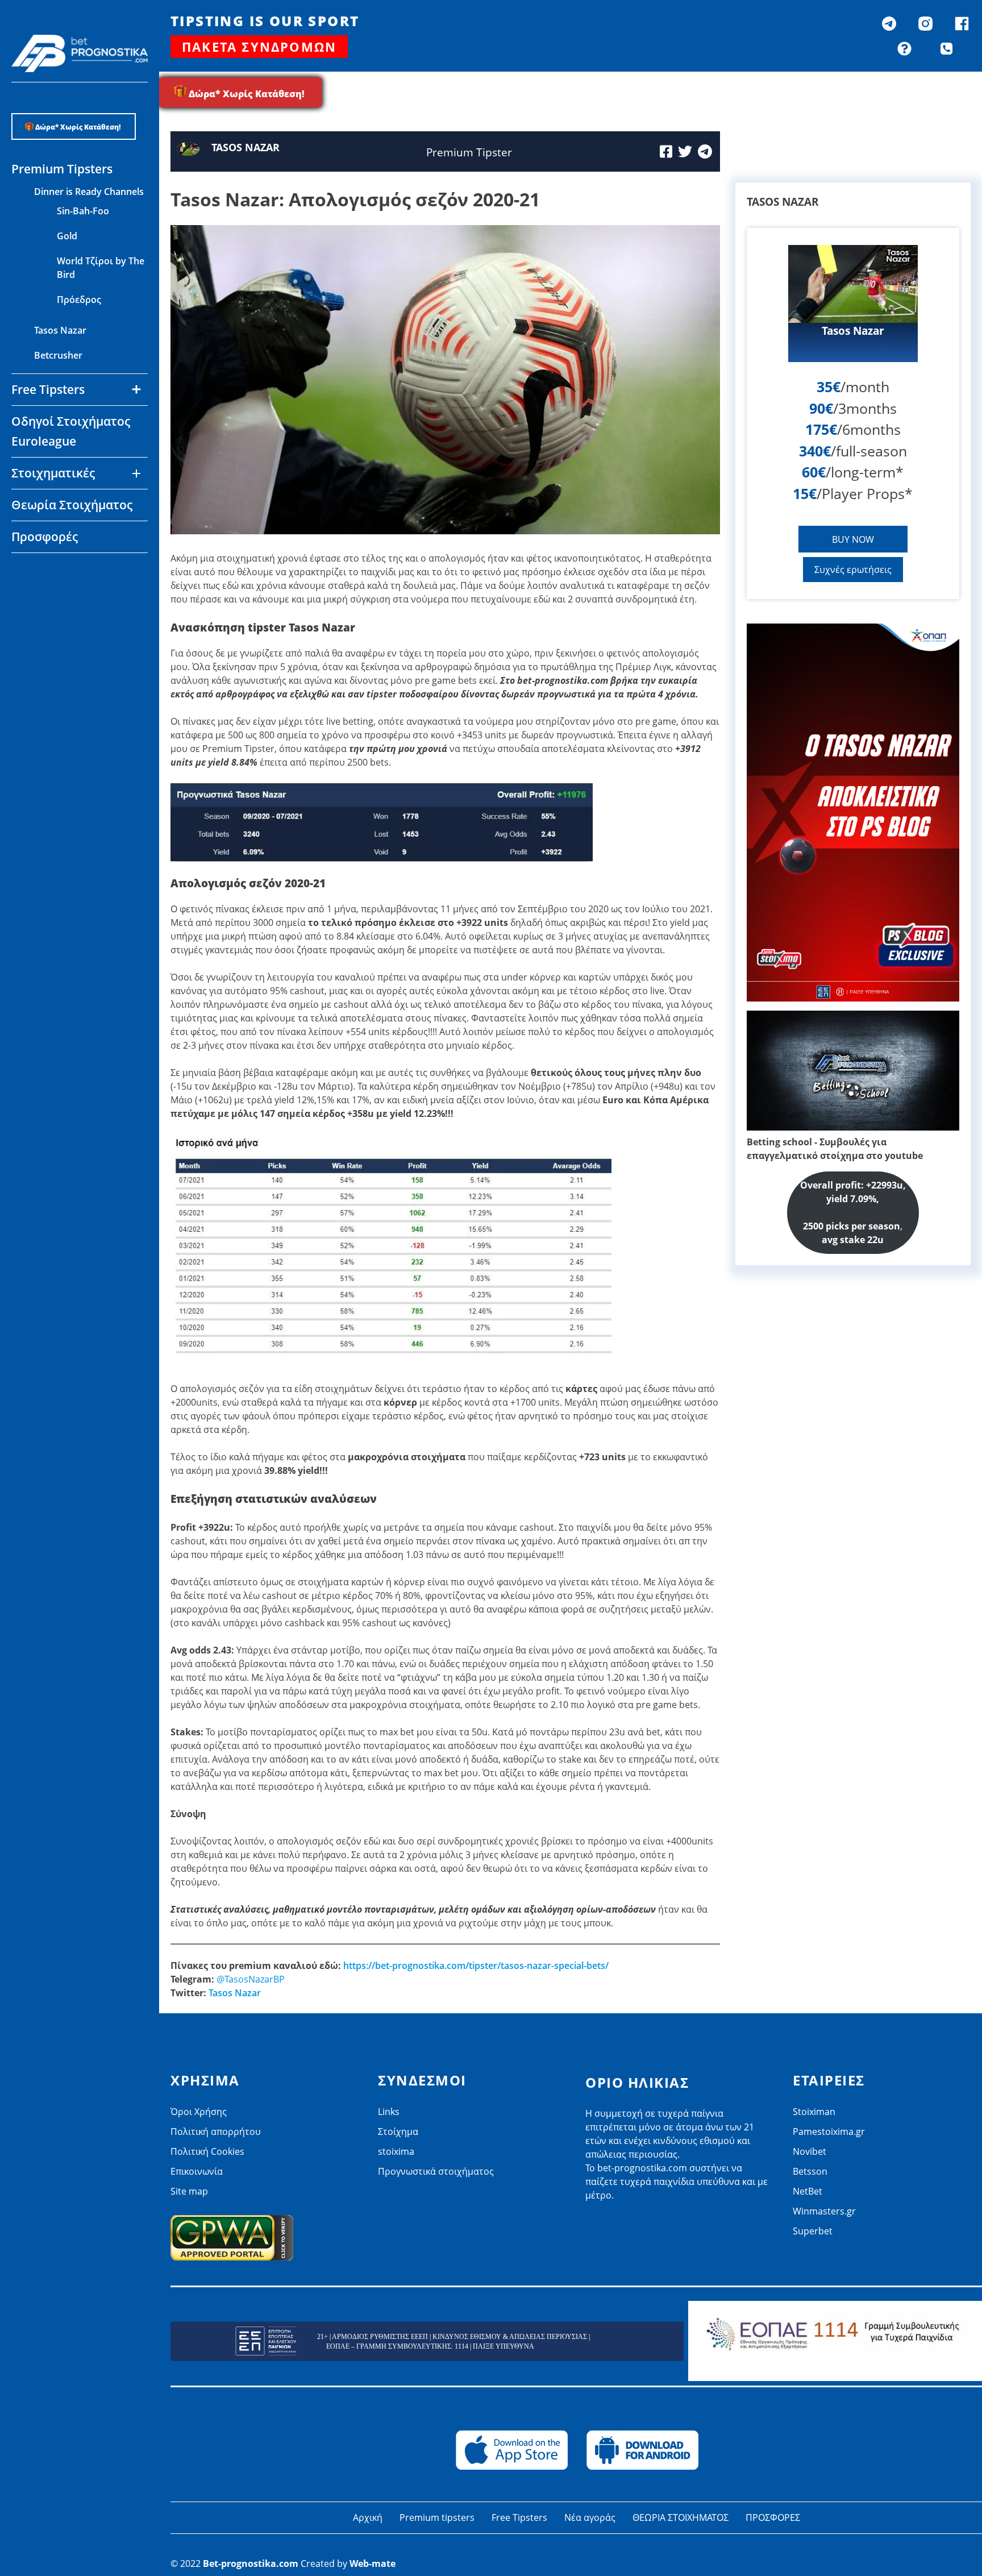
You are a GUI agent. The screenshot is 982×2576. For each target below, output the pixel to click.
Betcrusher (58, 355)
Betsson (52, 596)
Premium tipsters (437, 2517)
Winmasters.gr (66, 646)
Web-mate (373, 2563)
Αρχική (368, 2517)
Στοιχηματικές (53, 473)
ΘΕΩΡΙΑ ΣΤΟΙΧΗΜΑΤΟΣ (681, 2517)
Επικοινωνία (197, 2171)
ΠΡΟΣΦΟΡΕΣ (773, 2517)
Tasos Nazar (60, 330)
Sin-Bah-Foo (83, 211)
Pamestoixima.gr (829, 2132)
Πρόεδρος (79, 300)
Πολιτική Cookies (207, 2151)
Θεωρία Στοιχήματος (72, 505)
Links (389, 2112)
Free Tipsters (519, 2517)
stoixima (396, 2151)
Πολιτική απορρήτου (216, 2132)
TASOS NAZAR (246, 147)
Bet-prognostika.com (251, 2563)
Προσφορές (45, 537)
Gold (67, 236)
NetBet (49, 621)
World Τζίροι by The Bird (101, 268)
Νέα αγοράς (590, 2517)
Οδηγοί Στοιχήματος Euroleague (71, 431)
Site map (189, 2191)
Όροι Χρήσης (199, 2112)
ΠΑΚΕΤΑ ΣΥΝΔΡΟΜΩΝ (259, 47)
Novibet (51, 571)
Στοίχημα (398, 2132)
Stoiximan (814, 2112)
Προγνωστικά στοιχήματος (436, 2171)
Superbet (813, 2231)
